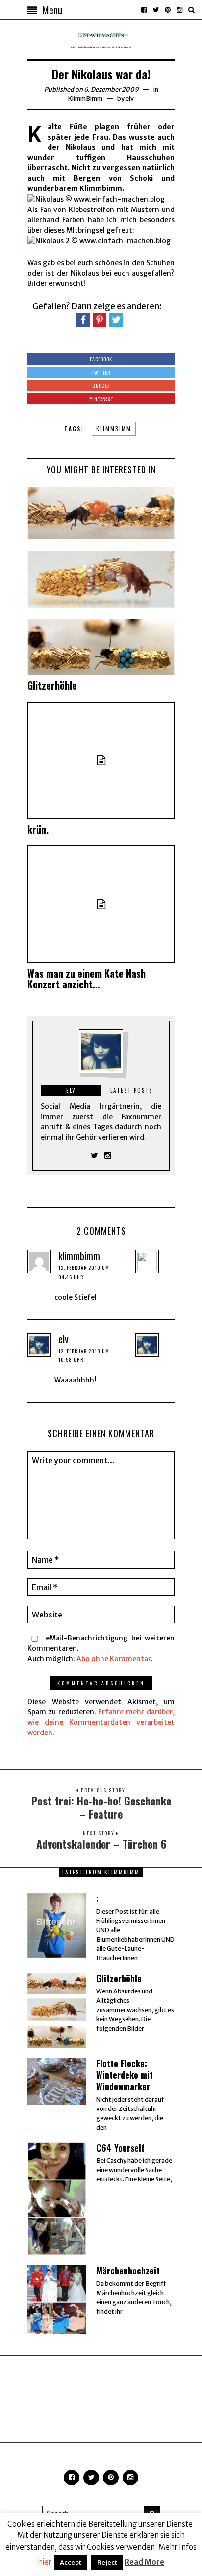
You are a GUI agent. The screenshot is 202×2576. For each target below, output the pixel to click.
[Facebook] (144, 10)
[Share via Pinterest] (100, 319)
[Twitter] (156, 10)
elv (130, 99)
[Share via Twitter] (116, 319)
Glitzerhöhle (52, 685)
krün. (38, 829)
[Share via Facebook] (83, 319)
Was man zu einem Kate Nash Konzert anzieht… (87, 979)
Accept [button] (71, 2563)
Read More (144, 2562)
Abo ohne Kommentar (114, 1659)
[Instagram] (179, 10)
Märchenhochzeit (128, 2271)
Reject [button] (107, 2563)
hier (45, 2562)
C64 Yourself (120, 2148)
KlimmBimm (85, 99)
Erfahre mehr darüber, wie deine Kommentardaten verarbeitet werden (101, 1722)
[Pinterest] (168, 10)
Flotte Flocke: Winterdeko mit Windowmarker (125, 2075)
